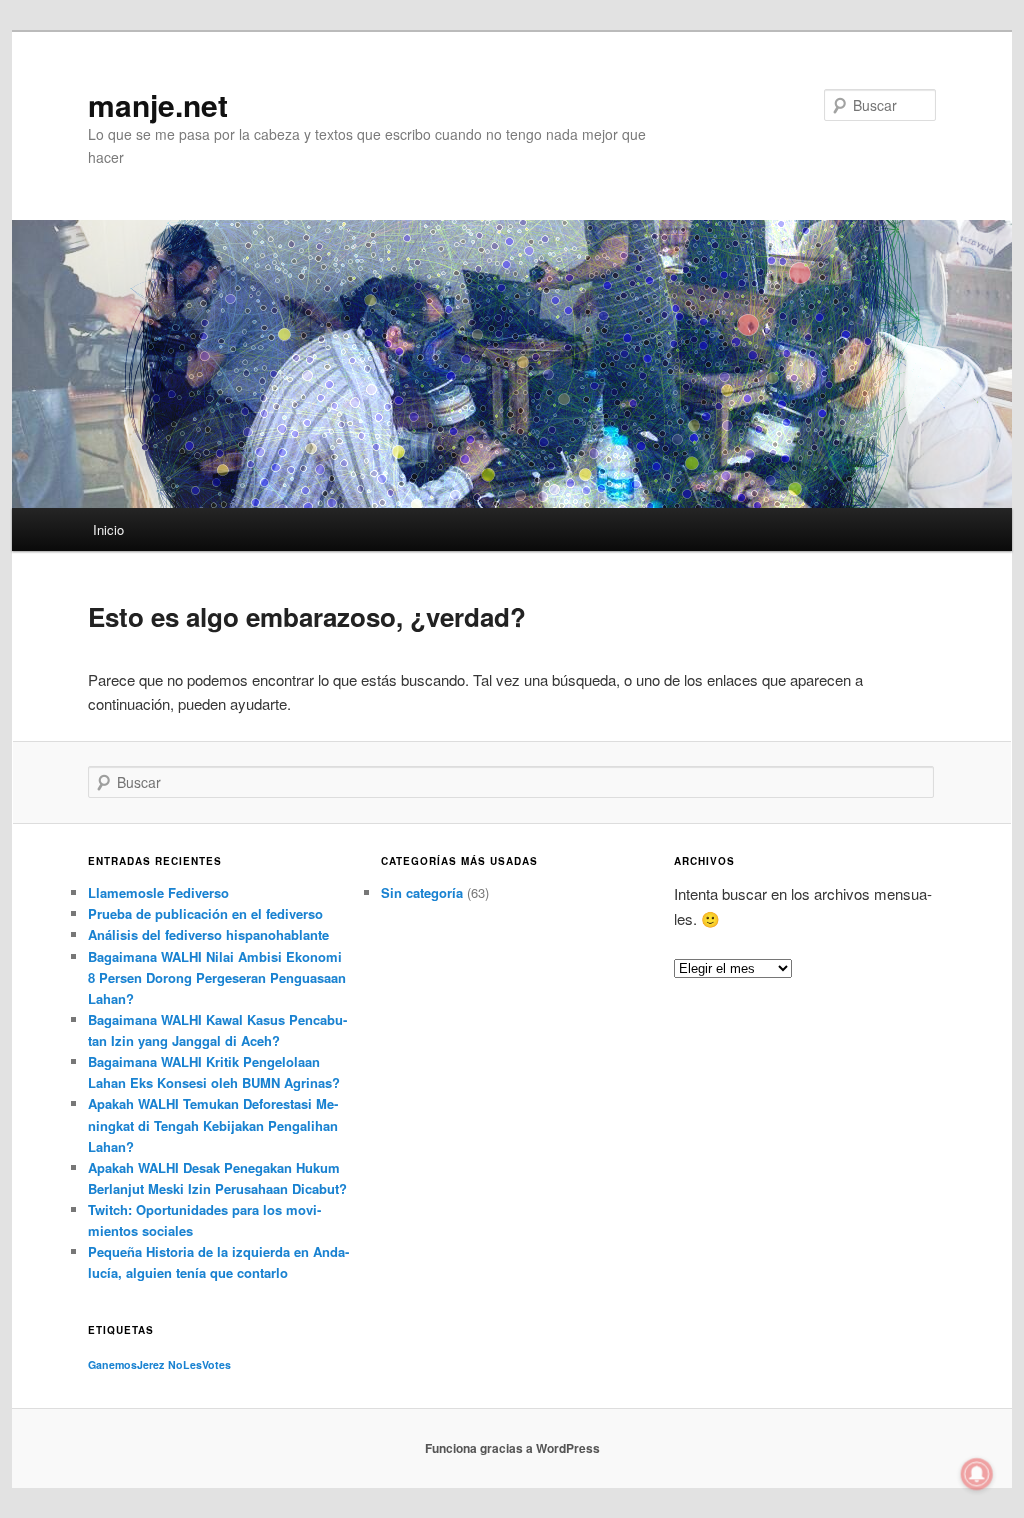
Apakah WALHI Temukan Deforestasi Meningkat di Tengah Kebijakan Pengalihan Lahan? (213, 1124)
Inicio (108, 529)
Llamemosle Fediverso (158, 892)
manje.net (158, 104)
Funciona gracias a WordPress (512, 1448)
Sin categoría (422, 892)
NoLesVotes (199, 1364)
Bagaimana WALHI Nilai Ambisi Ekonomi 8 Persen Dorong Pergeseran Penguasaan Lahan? (217, 977)
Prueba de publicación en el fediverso (205, 913)
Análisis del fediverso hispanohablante (208, 934)
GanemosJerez (126, 1364)
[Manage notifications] (977, 1474)
